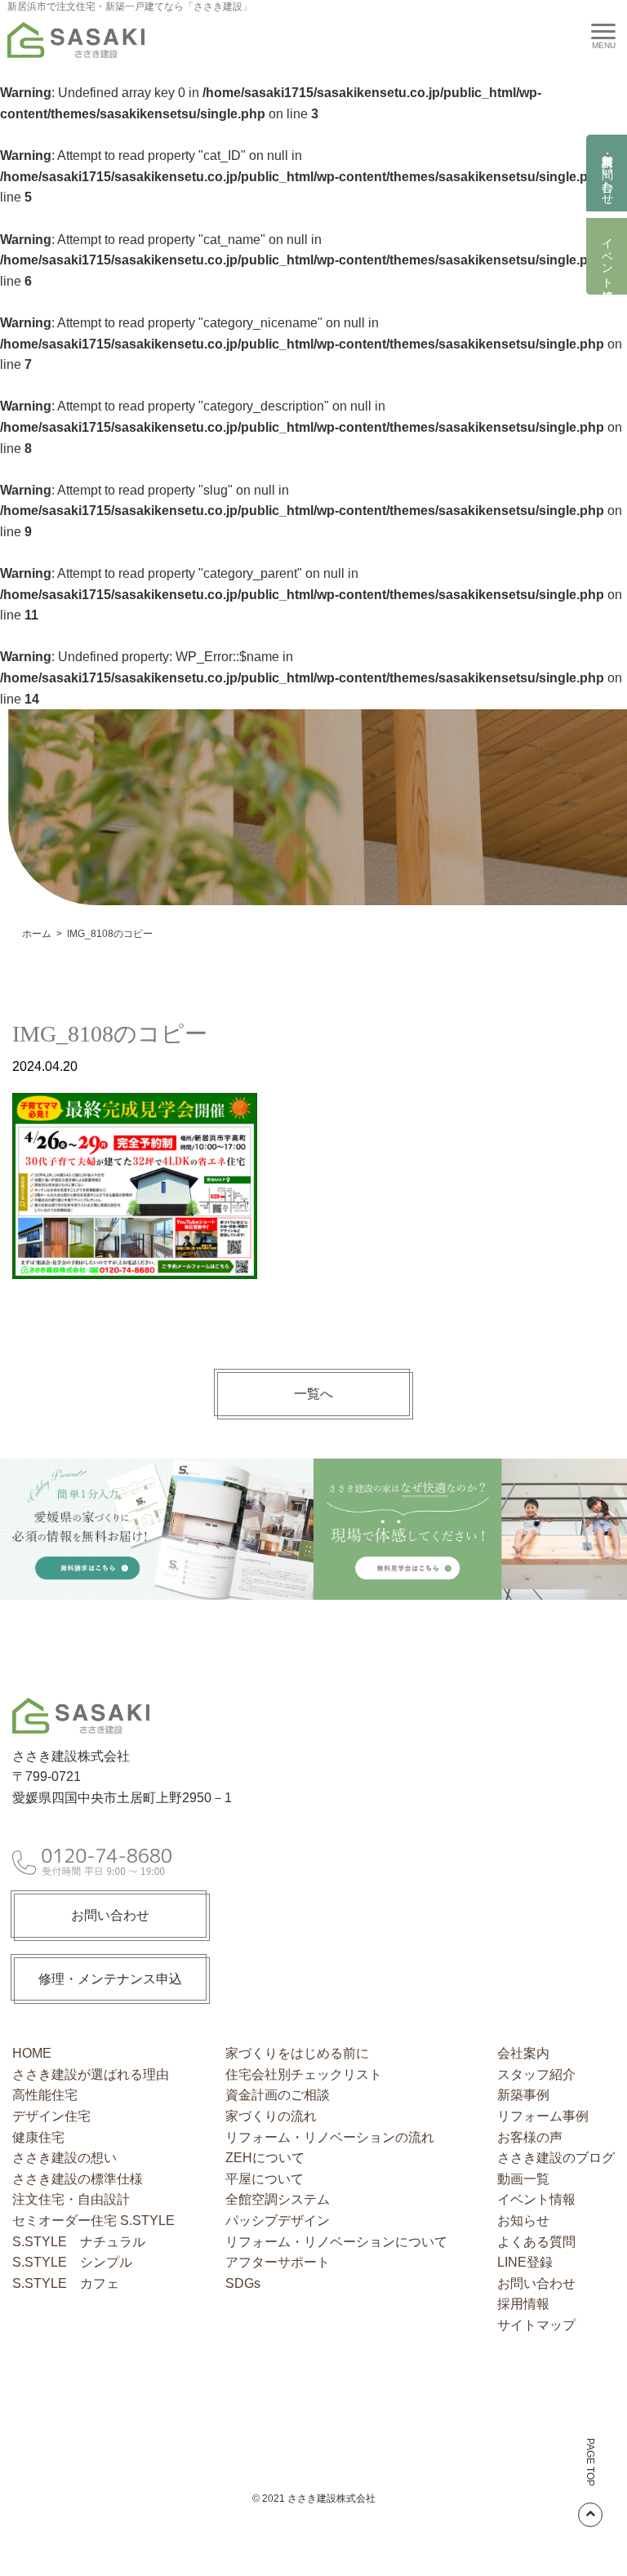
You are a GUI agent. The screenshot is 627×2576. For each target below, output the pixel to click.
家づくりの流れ (271, 2116)
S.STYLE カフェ (66, 2283)
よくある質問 (536, 2242)
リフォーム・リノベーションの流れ (330, 2137)
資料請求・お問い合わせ (607, 173)
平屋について (265, 2179)
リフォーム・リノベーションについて (336, 2242)
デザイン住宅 (51, 2116)
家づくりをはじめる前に (297, 2053)
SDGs (243, 2283)
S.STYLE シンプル (72, 2262)
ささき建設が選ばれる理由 (91, 2074)
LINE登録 (525, 2262)
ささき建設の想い (64, 2158)
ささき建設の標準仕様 (78, 2179)
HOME (32, 2053)
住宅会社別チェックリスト (304, 2074)
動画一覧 (523, 2179)
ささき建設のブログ (556, 2158)
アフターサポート (278, 2262)
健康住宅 (38, 2137)
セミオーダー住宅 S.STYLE (93, 2221)
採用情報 (523, 2304)
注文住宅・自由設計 (71, 2199)
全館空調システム (278, 2199)
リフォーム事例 (543, 2116)
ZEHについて (265, 2158)
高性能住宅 (45, 2095)
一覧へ (313, 1394)
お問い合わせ (110, 1915)
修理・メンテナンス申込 (110, 1979)
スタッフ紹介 (536, 2074)
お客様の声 (530, 2137)
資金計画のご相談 (278, 2095)
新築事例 (523, 2095)
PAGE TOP (590, 2462)
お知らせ (523, 2221)
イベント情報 (607, 256)
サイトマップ (536, 2325)
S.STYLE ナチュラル (79, 2242)
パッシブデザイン (278, 2221)
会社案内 (523, 2053)
